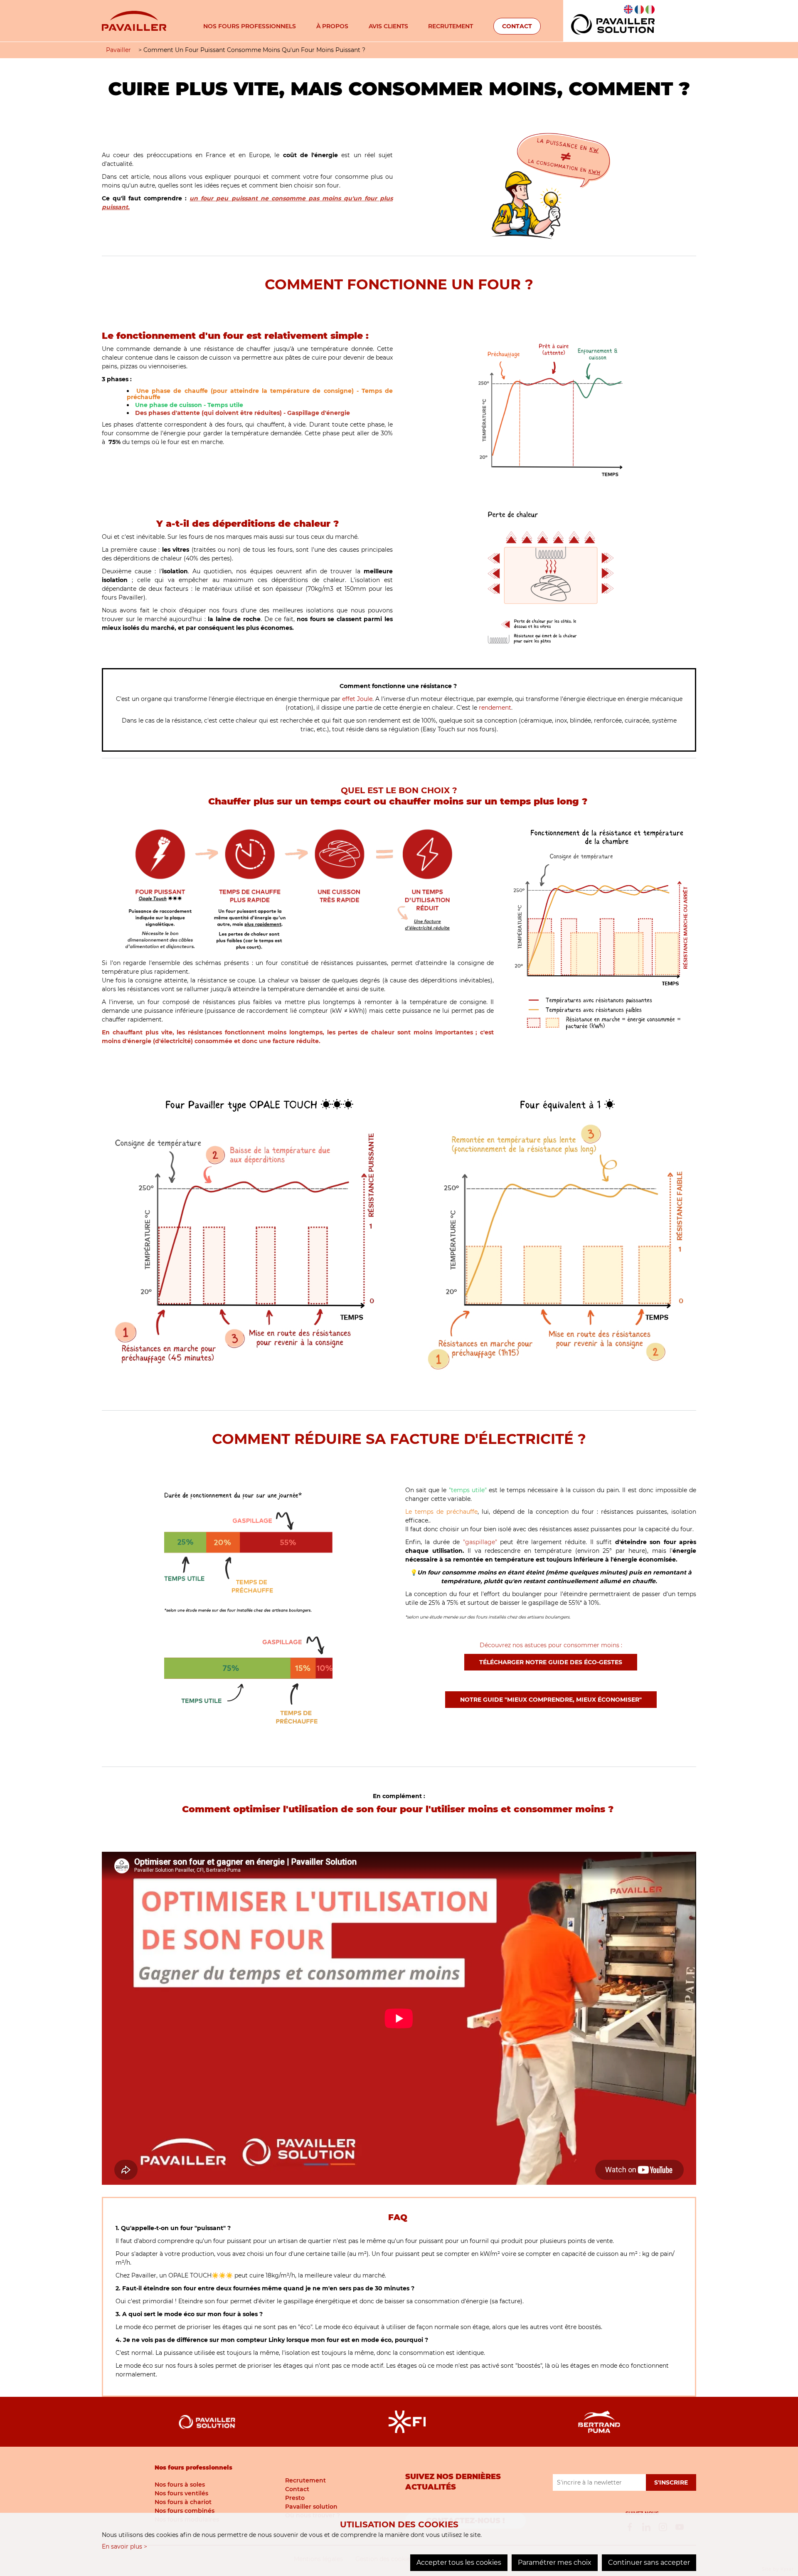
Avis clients (388, 26)
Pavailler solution (311, 2507)
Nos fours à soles (180, 2485)
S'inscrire (671, 2482)
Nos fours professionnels (250, 26)
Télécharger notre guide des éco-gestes (551, 1662)
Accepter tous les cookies (459, 2562)
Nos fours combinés (185, 2511)
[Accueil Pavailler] (134, 20)
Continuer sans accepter (649, 2562)
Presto (295, 2498)
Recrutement (451, 26)
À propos (332, 26)
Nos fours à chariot (183, 2502)
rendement (495, 708)
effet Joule (357, 699)
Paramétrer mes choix (555, 2562)
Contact (517, 26)
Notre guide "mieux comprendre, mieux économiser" (551, 1700)
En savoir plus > (124, 2546)
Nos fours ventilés (181, 2493)
